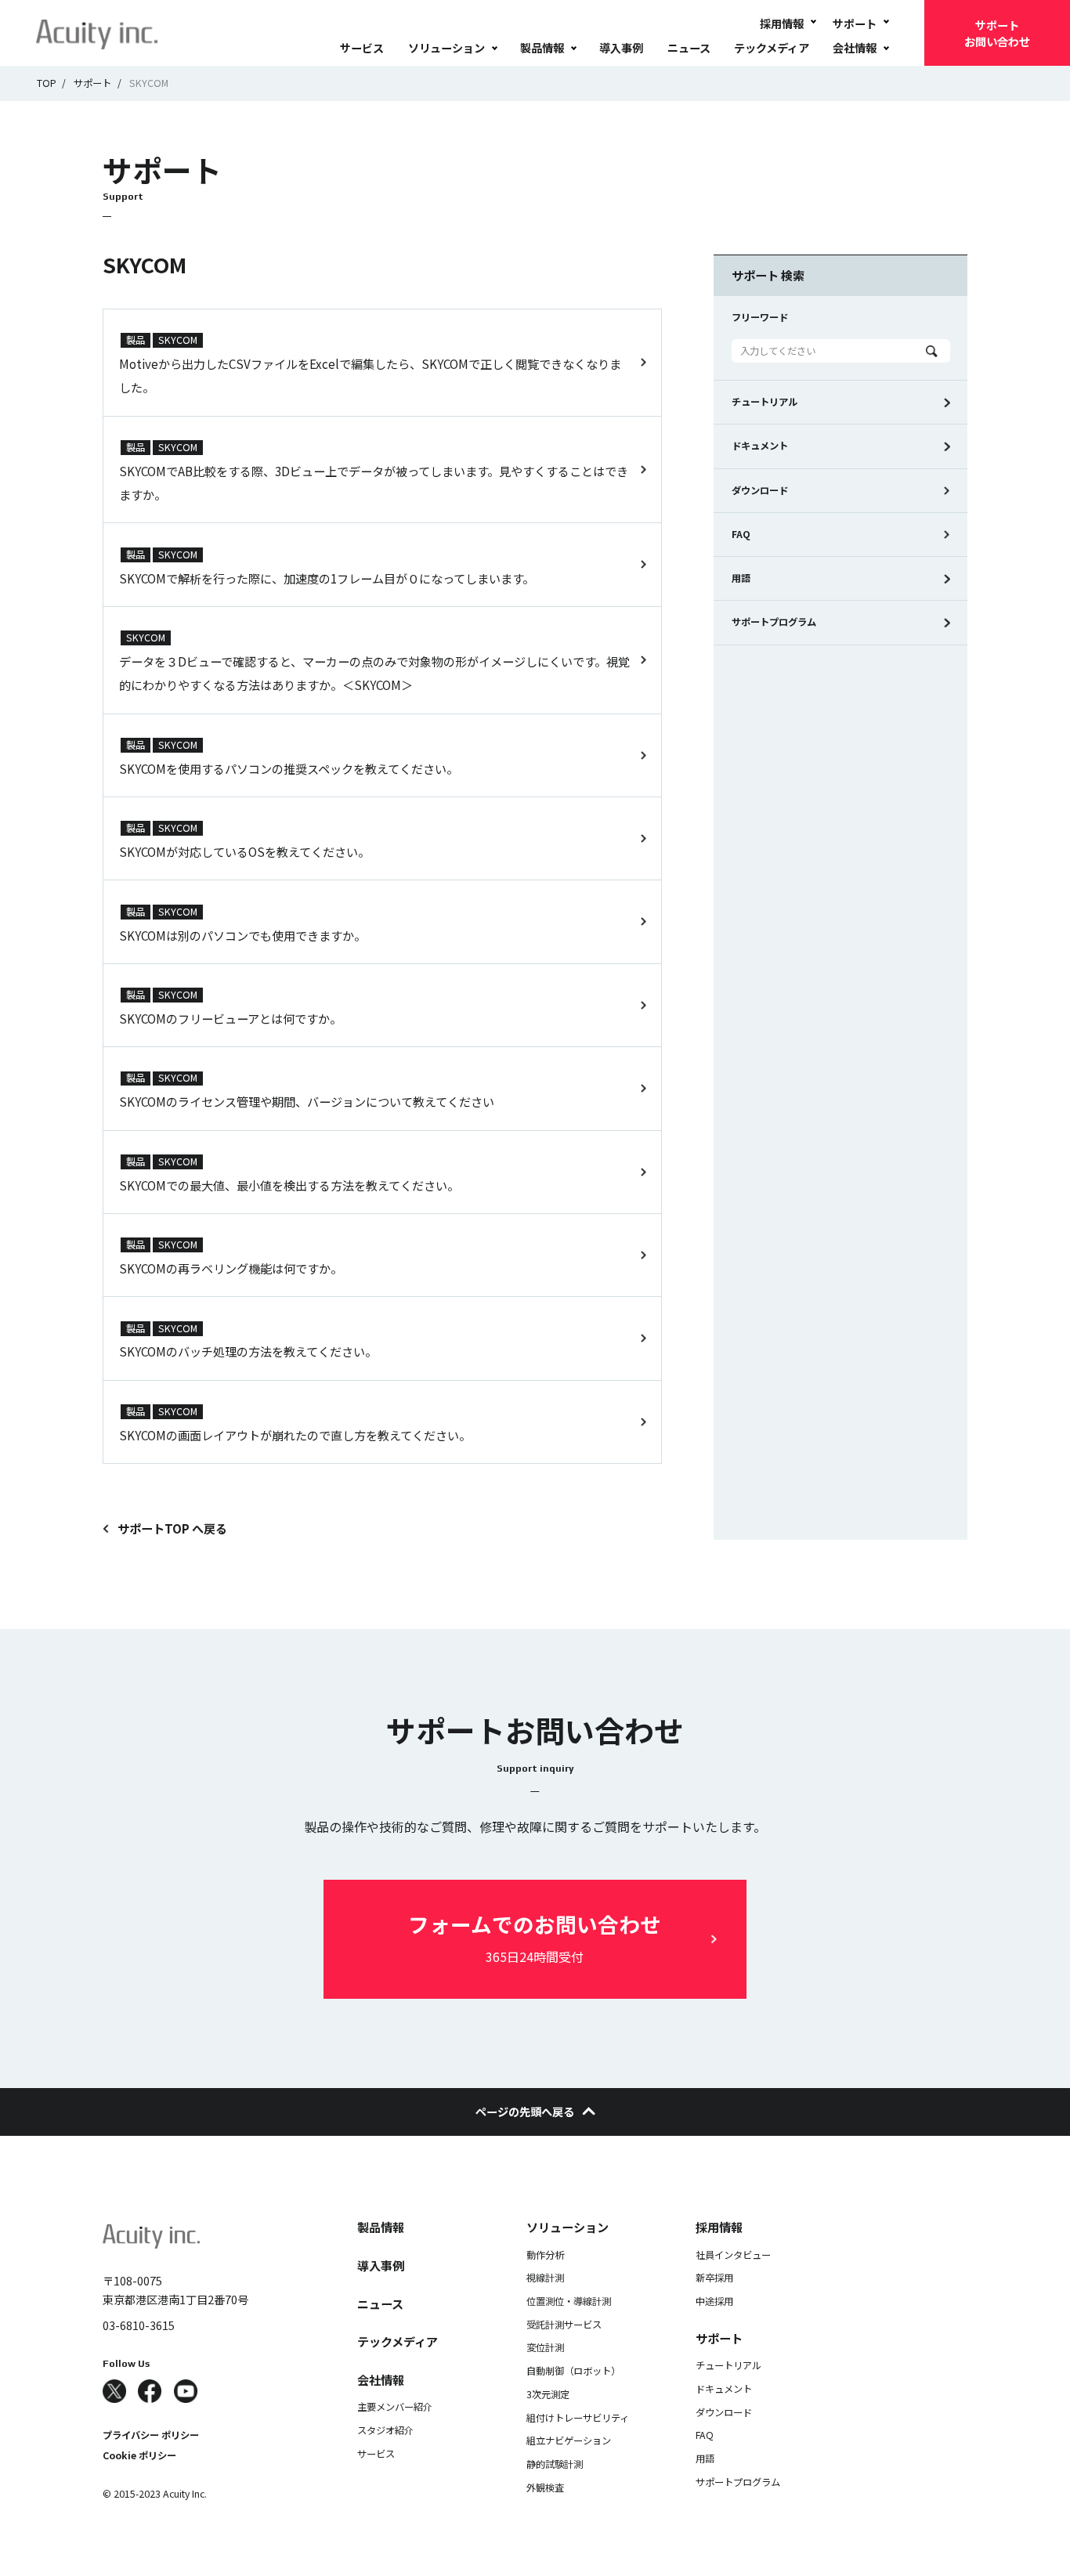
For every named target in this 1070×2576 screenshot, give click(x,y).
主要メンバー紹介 (395, 2407)
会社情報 (855, 47)
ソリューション (446, 47)
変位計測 (545, 2347)
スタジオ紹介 (385, 2430)
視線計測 (545, 2278)
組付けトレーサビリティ (578, 2418)
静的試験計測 (555, 2464)
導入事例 (621, 47)
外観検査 (545, 2487)
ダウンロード (760, 490)
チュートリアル (765, 402)
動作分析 (545, 2255)
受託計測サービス (564, 2325)
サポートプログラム (774, 622)
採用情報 (782, 23)
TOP (47, 83)
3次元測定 (548, 2394)
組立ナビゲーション (569, 2441)
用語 (741, 578)
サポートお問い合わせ (997, 33)
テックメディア (772, 47)
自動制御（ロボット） (573, 2371)
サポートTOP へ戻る (172, 1528)
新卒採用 (714, 2278)
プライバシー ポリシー (151, 2435)
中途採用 (714, 2301)
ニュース (689, 47)
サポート (855, 23)
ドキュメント (760, 446)
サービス (362, 47)
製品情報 (542, 47)
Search (932, 351)
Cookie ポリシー (139, 2455)
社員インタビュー (733, 2255)
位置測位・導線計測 (569, 2301)
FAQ (741, 534)
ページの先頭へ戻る (525, 2111)
